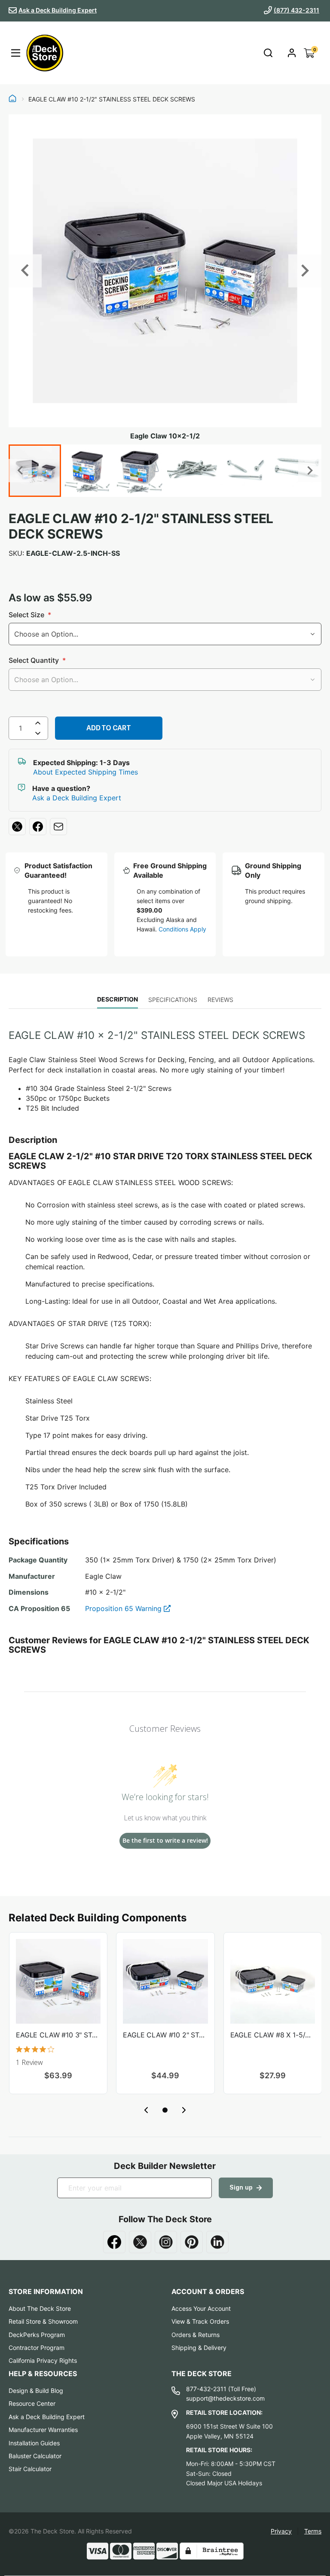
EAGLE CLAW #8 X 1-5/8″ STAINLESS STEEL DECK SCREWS (273, 2035)
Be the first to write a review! (165, 1840)
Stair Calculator (30, 2469)
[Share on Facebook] (38, 827)
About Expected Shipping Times (86, 772)
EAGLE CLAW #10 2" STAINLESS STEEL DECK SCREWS (165, 2035)
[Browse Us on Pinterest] (192, 2242)
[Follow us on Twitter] (140, 2242)
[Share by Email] (58, 827)
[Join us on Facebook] (114, 2242)
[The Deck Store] (45, 53)
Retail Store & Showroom (43, 2321)
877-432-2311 (206, 2389)
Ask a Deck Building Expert (58, 10)
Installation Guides (34, 2443)
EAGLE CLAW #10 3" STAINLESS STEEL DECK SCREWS (58, 2035)
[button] (165, 2110)
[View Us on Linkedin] (217, 2242)
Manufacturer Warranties (43, 2430)
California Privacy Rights (43, 2360)
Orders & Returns (196, 2335)
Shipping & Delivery (199, 2348)
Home (12, 99)
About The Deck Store (40, 2308)
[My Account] (292, 53)
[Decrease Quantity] (38, 735)
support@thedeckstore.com (225, 2398)
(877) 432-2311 (296, 10)
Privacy (281, 2531)
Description (118, 999)
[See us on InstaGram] (166, 2242)
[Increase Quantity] (38, 723)
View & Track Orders (200, 2321)
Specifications (173, 1000)
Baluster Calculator (35, 2456)
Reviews (220, 1000)
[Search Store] (268, 53)
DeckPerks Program (37, 2335)
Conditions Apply (182, 929)
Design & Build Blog (36, 2391)
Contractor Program (37, 2348)
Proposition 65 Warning (124, 1608)
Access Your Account (201, 2308)
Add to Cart (108, 728)
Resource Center (32, 2403)
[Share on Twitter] (17, 827)
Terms (313, 2531)
